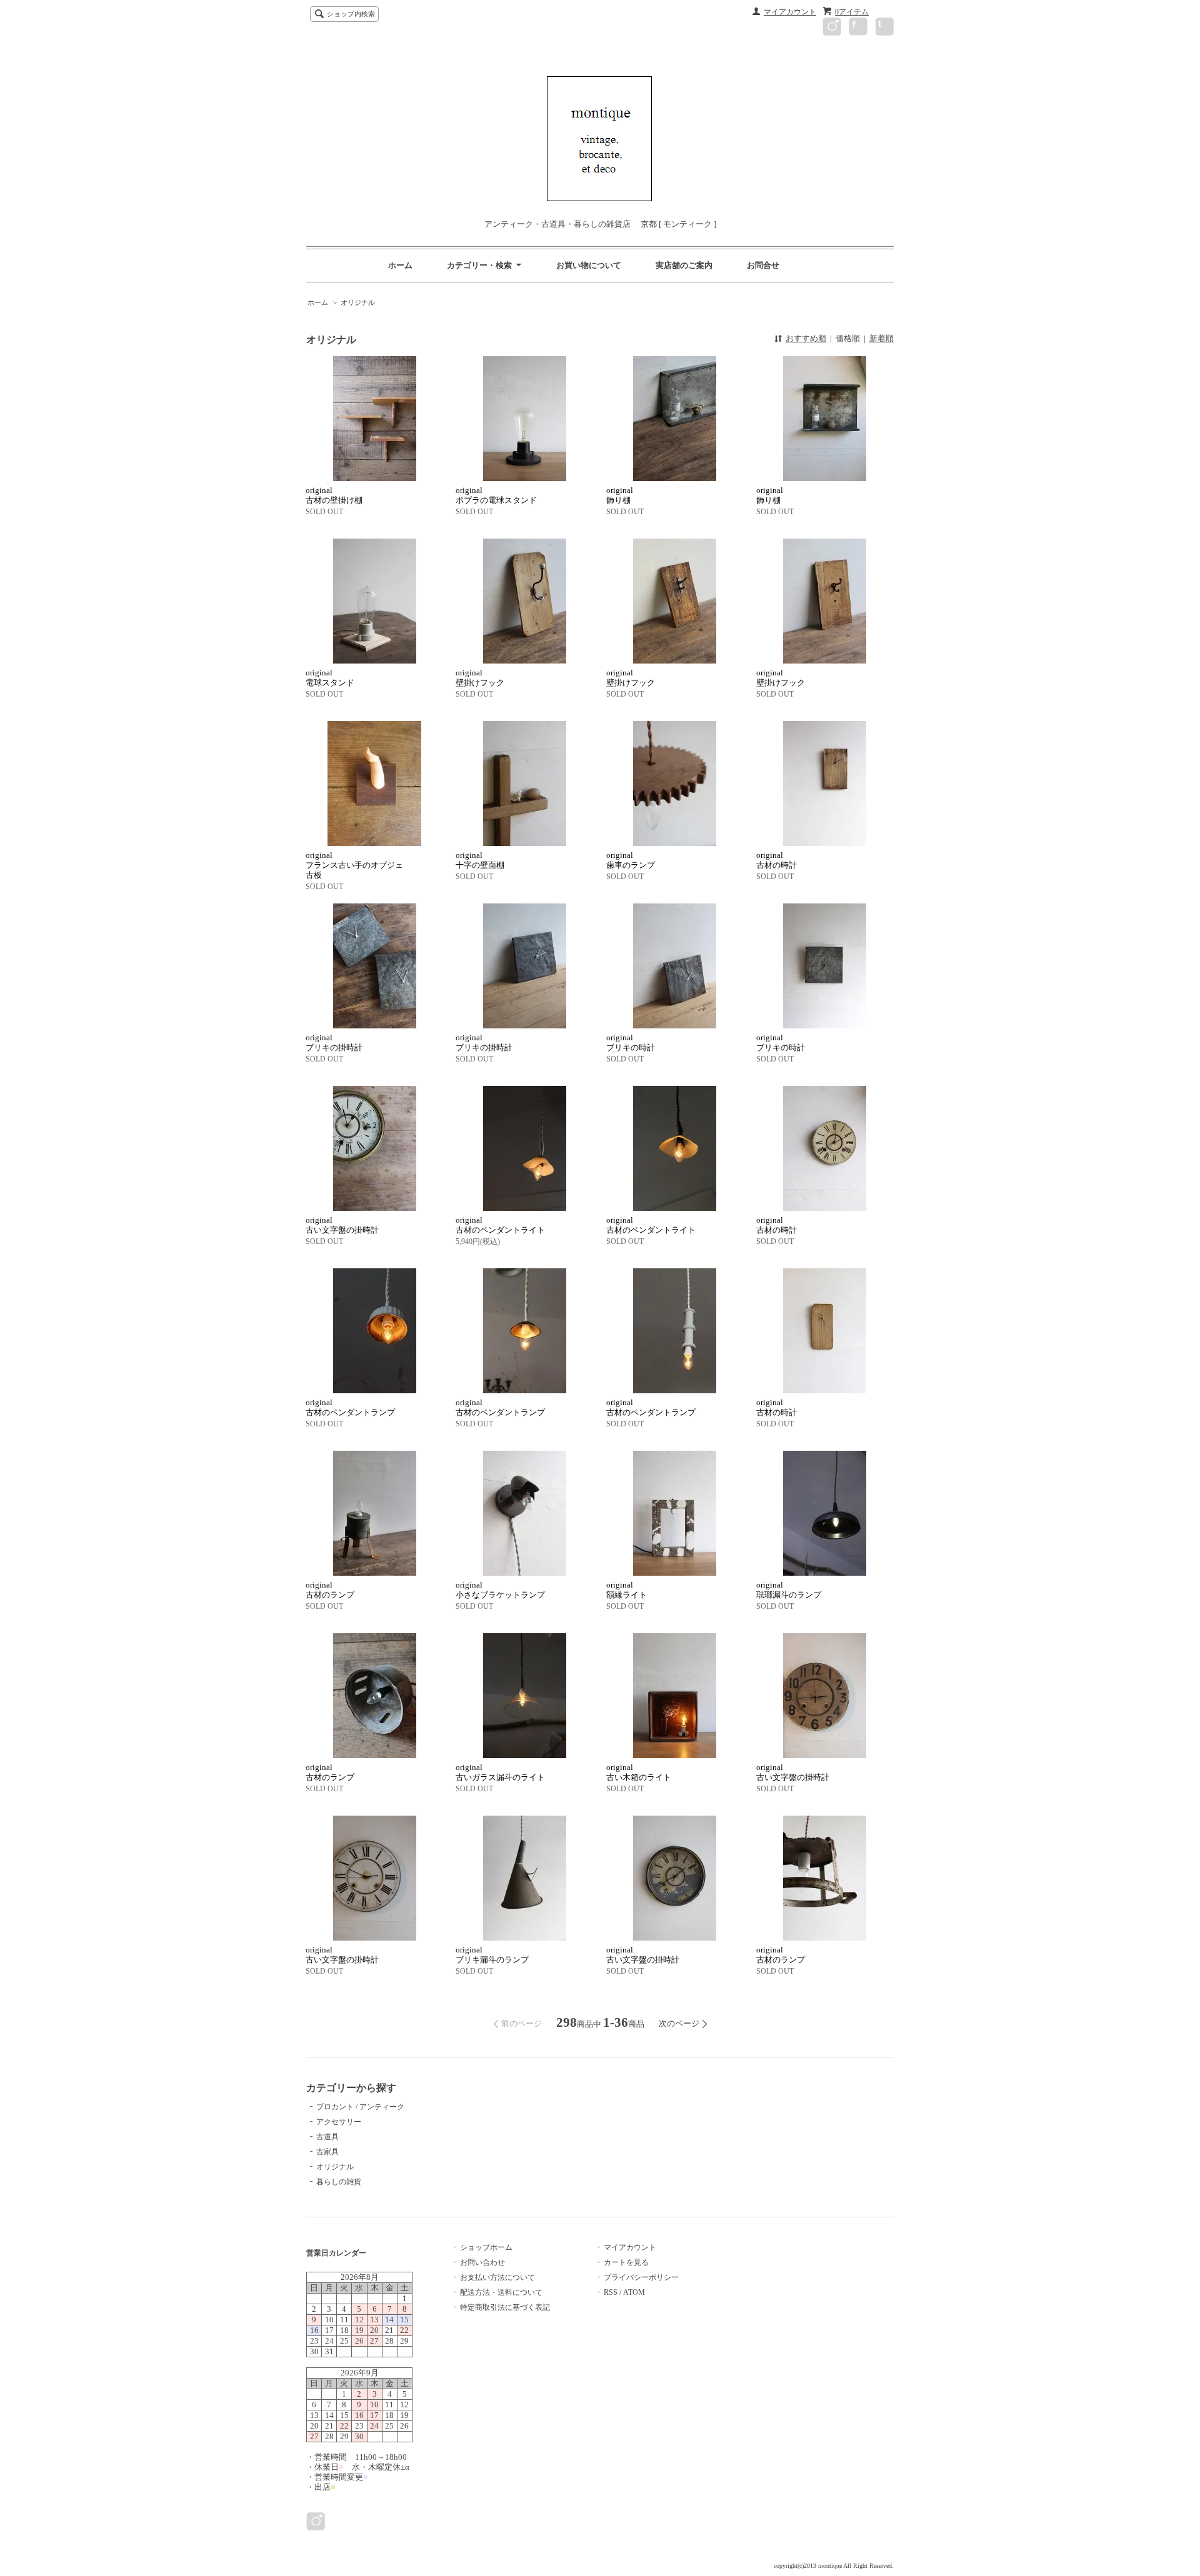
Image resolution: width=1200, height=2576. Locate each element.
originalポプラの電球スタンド (496, 495)
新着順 (882, 338)
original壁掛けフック (480, 678)
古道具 (327, 2137)
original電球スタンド (330, 678)
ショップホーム (486, 2247)
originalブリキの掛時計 (334, 1042)
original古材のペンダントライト (500, 1225)
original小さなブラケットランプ (500, 1590)
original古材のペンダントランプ (350, 1407)
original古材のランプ (330, 1590)
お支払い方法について (497, 2277)
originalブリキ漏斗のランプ (492, 1955)
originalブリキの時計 (631, 1042)
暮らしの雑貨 (339, 2182)
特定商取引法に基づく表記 (505, 2307)
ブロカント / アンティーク (360, 2107)
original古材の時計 (777, 860)
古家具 (327, 2152)
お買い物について (589, 265)
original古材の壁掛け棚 (334, 495)
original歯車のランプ (631, 860)
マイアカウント (790, 12)
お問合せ (763, 265)
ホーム (400, 265)
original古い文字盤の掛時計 (342, 1225)
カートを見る (626, 2262)
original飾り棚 (620, 495)
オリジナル (358, 302)
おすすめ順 (806, 338)
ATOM (634, 2292)
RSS (611, 2292)
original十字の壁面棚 (480, 860)
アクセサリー (339, 2122)
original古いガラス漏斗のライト (500, 1772)
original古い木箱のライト (639, 1772)
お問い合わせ (482, 2262)
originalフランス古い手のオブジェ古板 (354, 865)
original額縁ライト (627, 1590)
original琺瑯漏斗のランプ (789, 1590)
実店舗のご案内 (684, 265)
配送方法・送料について (501, 2292)
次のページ (679, 2023)
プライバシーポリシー (641, 2277)
